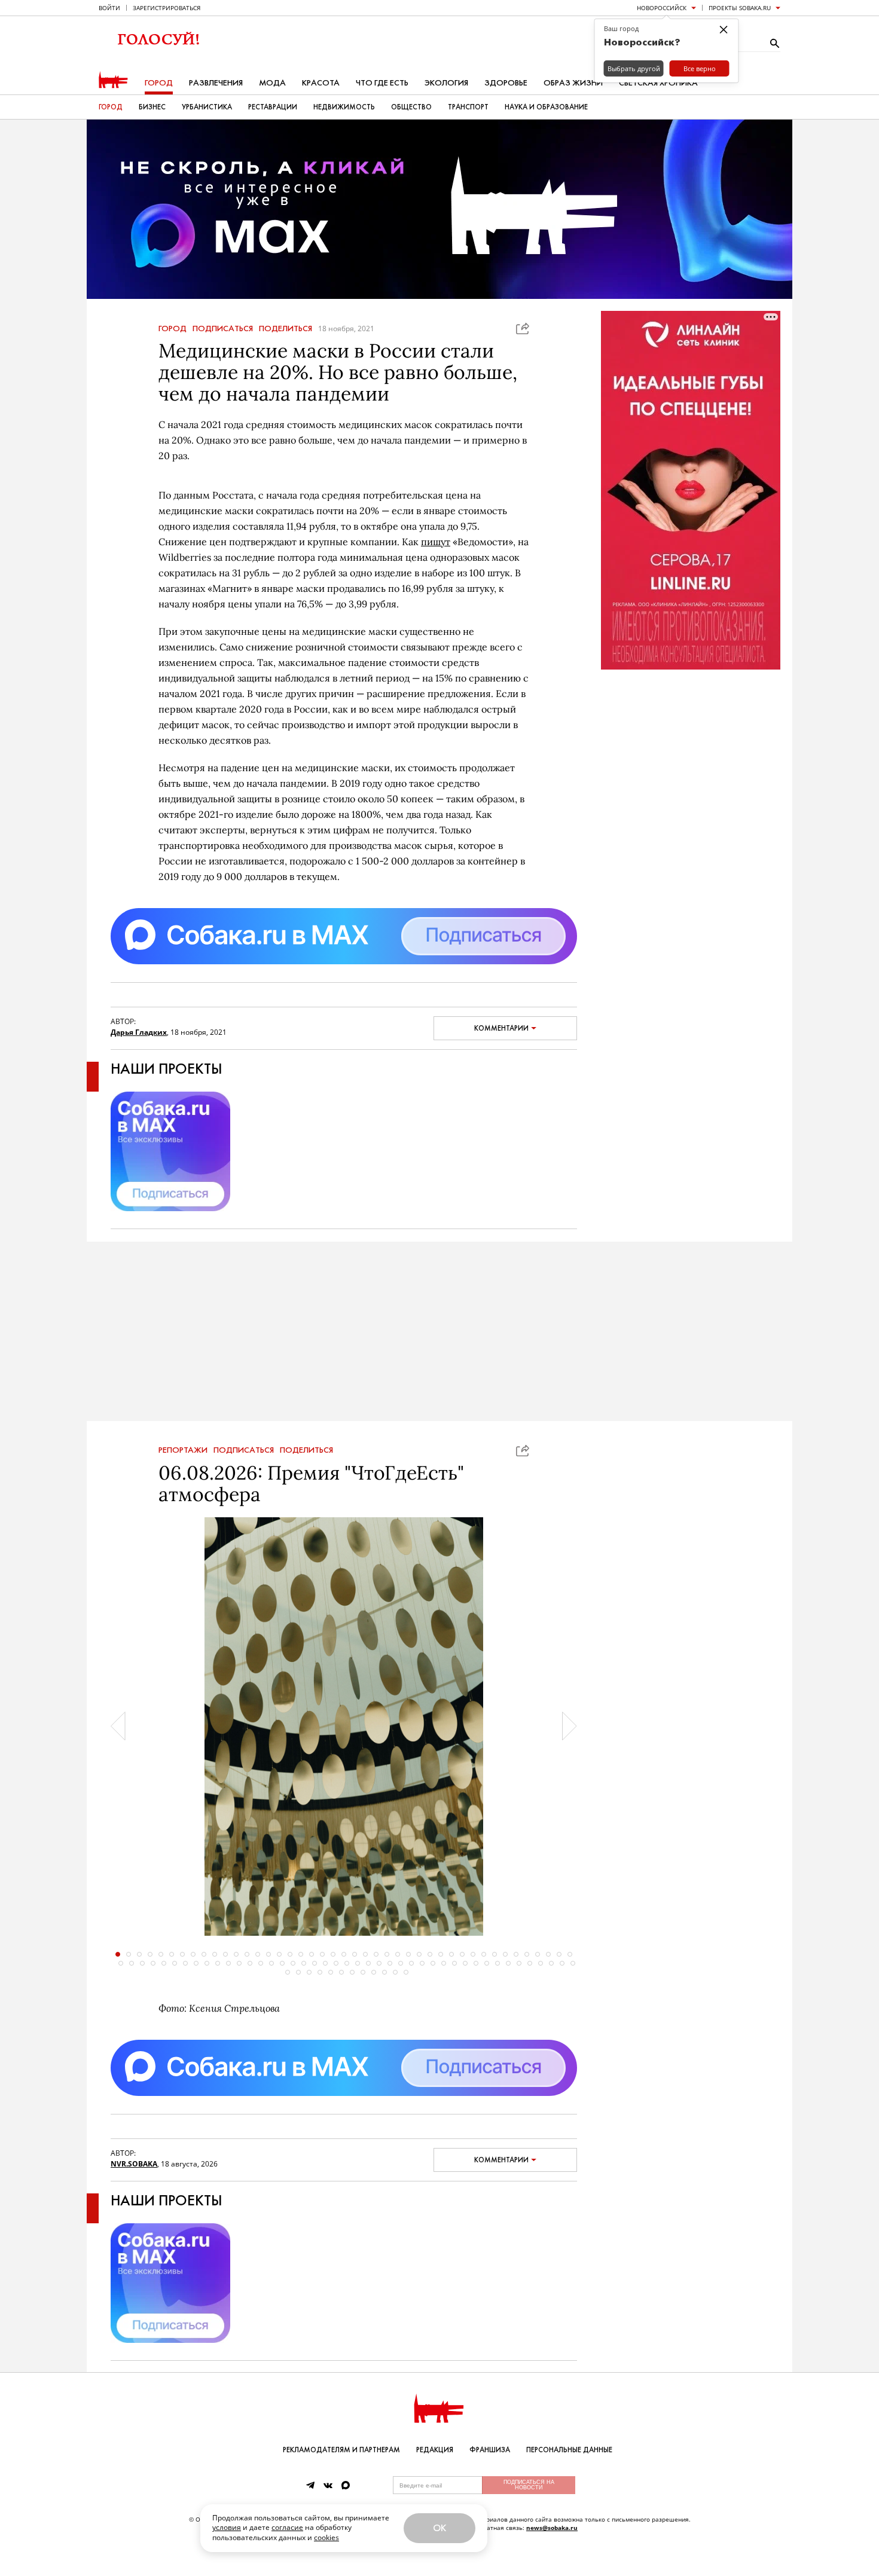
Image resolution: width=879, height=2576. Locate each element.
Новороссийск (662, 8)
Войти (109, 8)
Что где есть (382, 83)
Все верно (700, 68)
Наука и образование (546, 107)
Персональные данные (569, 2450)
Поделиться (286, 329)
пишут (436, 542)
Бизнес (152, 107)
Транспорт (468, 107)
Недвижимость (344, 107)
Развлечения (216, 83)
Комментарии (501, 1028)
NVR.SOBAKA (134, 2164)
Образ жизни (573, 83)
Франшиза (490, 2450)
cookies (326, 2537)
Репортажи (183, 1450)
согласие (287, 2527)
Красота (321, 83)
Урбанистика (207, 107)
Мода (272, 83)
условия (227, 2527)
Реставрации (273, 107)
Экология (446, 83)
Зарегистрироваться (167, 8)
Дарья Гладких (139, 1032)
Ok (439, 2528)
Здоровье (506, 83)
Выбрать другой (634, 68)
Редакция (435, 2450)
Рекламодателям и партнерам (341, 2450)
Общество (411, 107)
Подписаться (223, 329)
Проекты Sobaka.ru (740, 8)
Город (159, 83)
